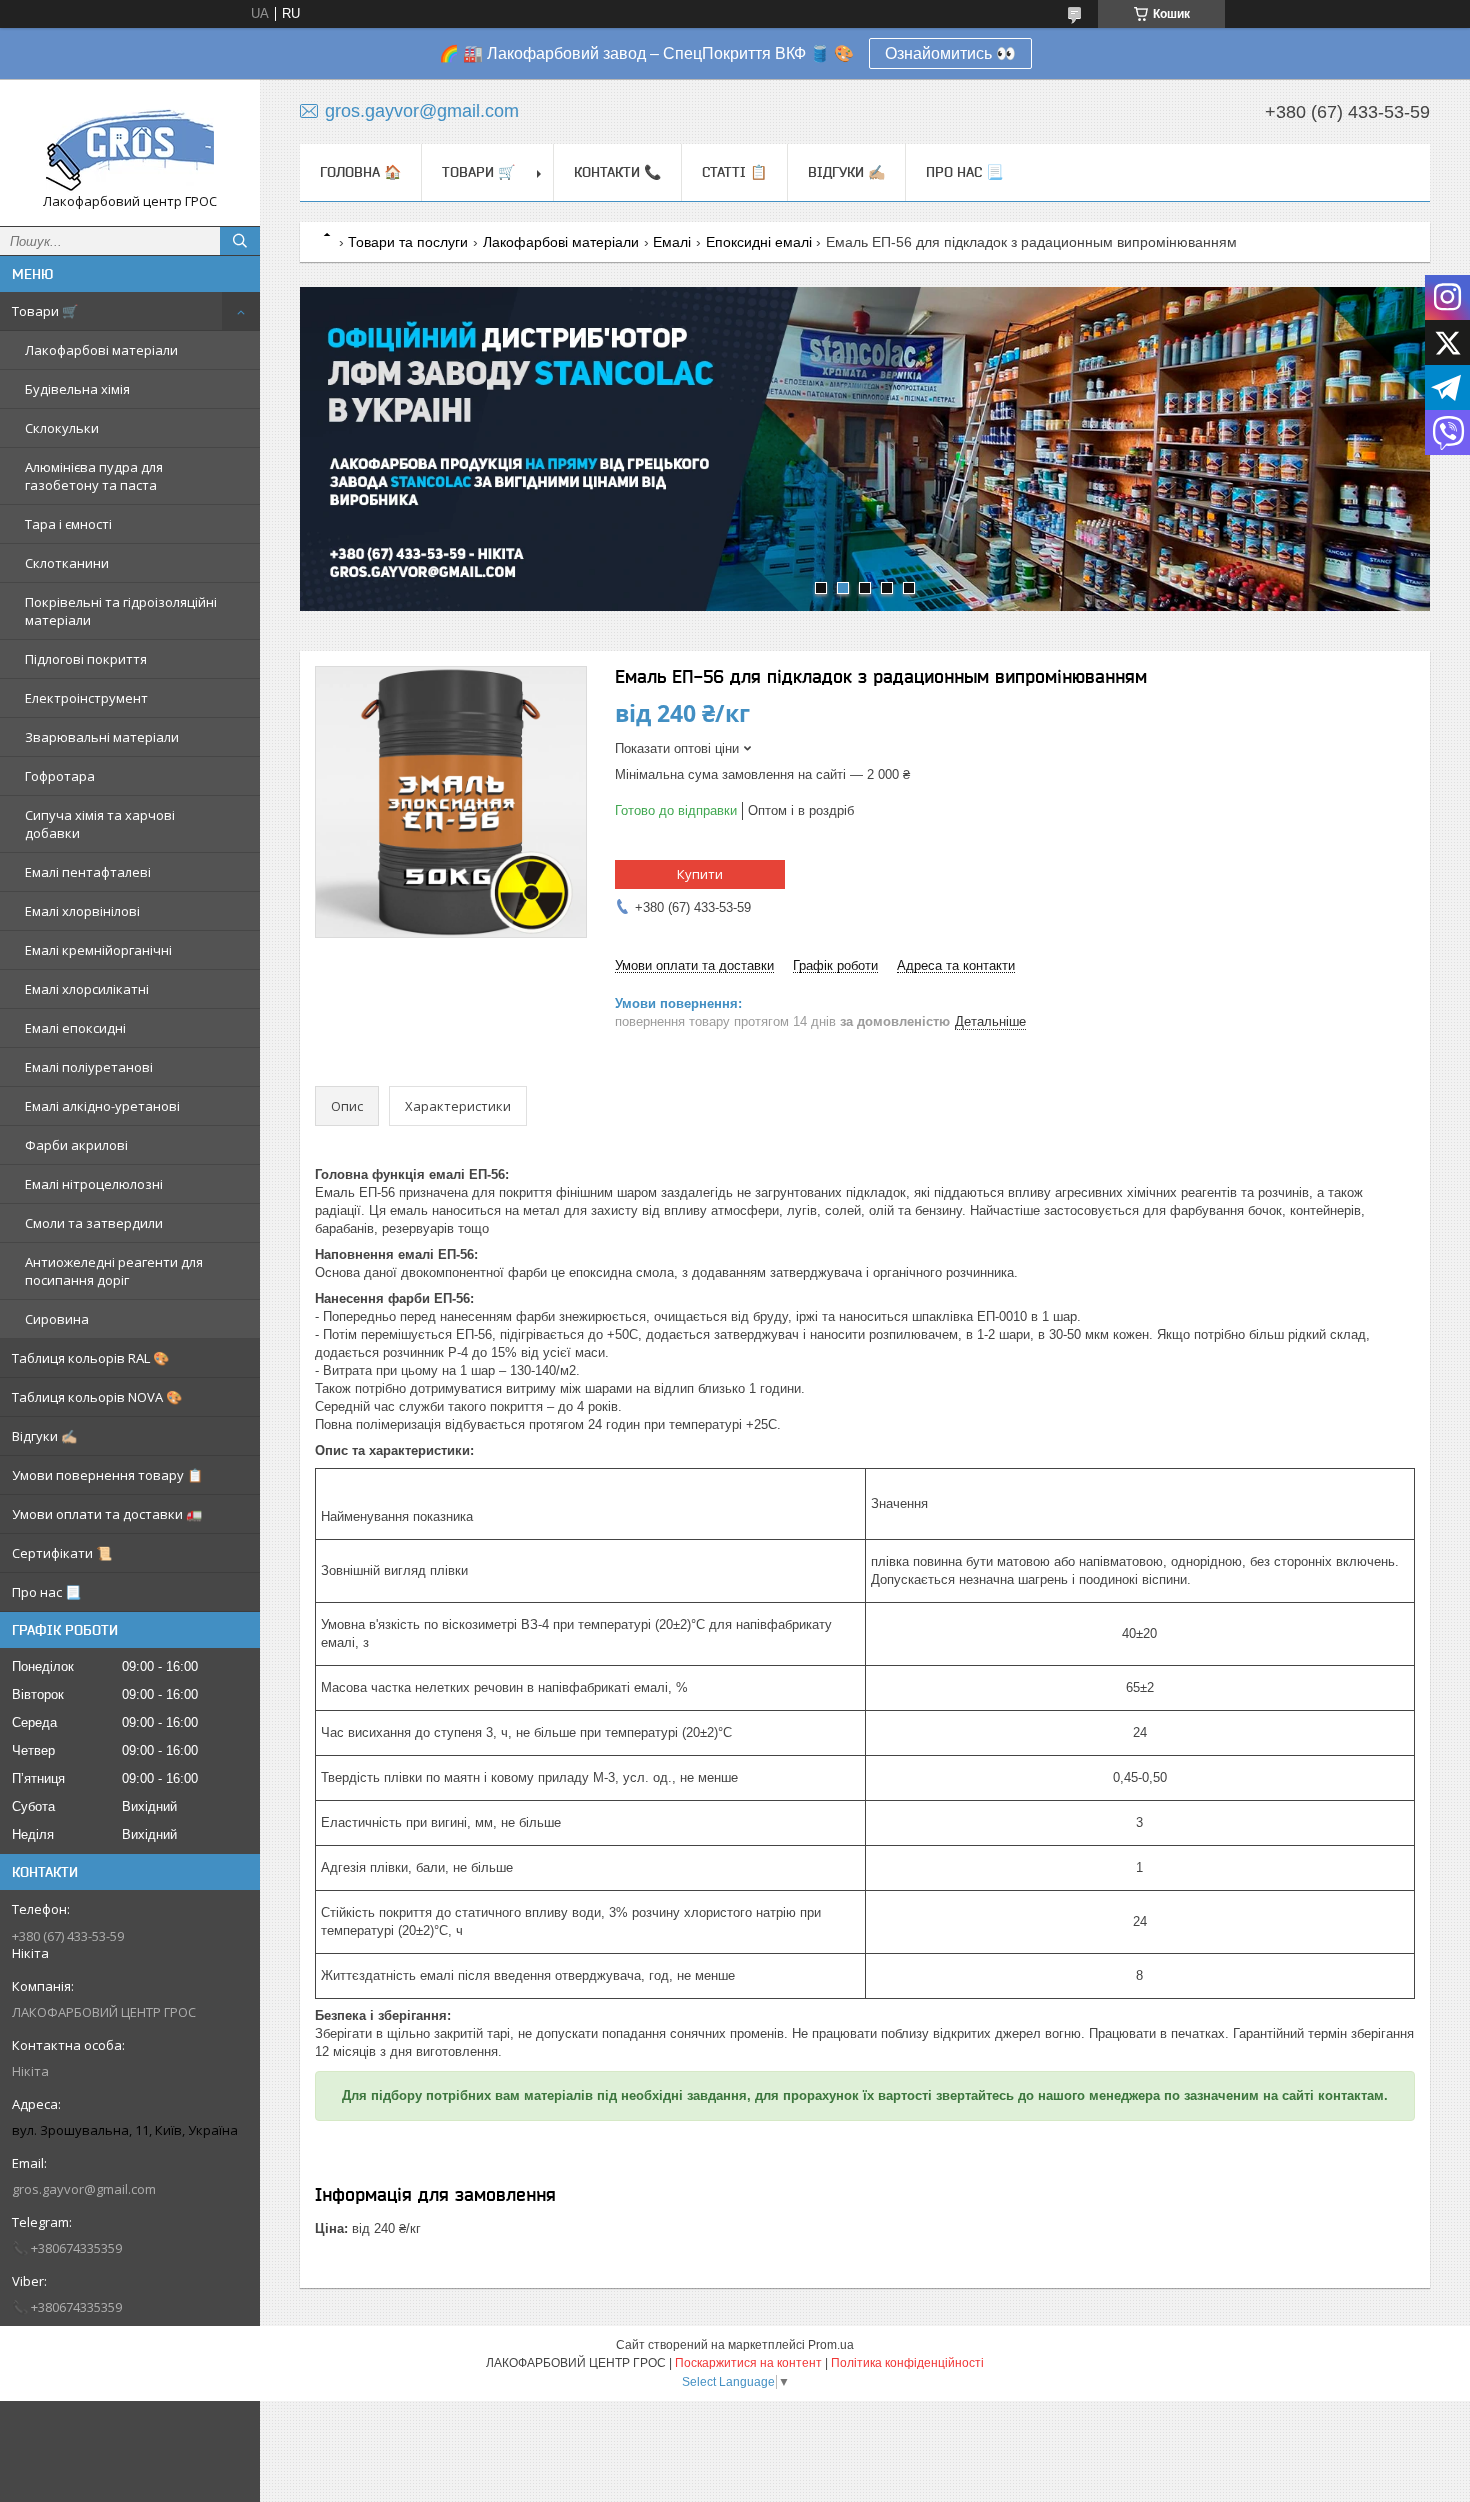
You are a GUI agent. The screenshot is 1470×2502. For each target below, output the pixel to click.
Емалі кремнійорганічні (98, 950)
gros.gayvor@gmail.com (84, 2189)
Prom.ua (831, 2345)
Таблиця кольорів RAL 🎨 (90, 1358)
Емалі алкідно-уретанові (102, 1106)
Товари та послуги (408, 242)
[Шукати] (240, 241)
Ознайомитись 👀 (950, 53)
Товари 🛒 (45, 311)
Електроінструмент (86, 698)
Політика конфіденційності (907, 2363)
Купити (700, 874)
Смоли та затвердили (94, 1223)
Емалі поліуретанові (89, 1067)
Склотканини (67, 563)
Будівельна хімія (77, 389)
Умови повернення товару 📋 (107, 1475)
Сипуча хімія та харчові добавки (100, 824)
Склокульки (62, 428)
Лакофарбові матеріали (101, 350)
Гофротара (60, 776)
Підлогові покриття (86, 659)
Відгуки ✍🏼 (44, 1436)
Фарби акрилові (76, 1145)
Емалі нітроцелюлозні (94, 1184)
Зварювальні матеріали (102, 737)
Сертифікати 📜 (62, 1553)
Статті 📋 (734, 172)
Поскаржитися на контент (748, 2363)
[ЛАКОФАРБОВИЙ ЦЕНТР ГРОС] (130, 143)
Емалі (672, 242)
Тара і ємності (68, 524)
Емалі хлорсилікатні (87, 989)
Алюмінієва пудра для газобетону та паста (94, 476)
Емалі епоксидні (75, 1028)
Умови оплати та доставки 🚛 (107, 1514)
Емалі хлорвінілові (82, 911)
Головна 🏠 (360, 172)
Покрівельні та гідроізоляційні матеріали (121, 611)
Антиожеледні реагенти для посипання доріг (114, 1271)
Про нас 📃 (46, 1592)
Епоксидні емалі (759, 242)
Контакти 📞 (617, 172)
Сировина (57, 1319)
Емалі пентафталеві (88, 872)
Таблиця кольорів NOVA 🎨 (97, 1397)
